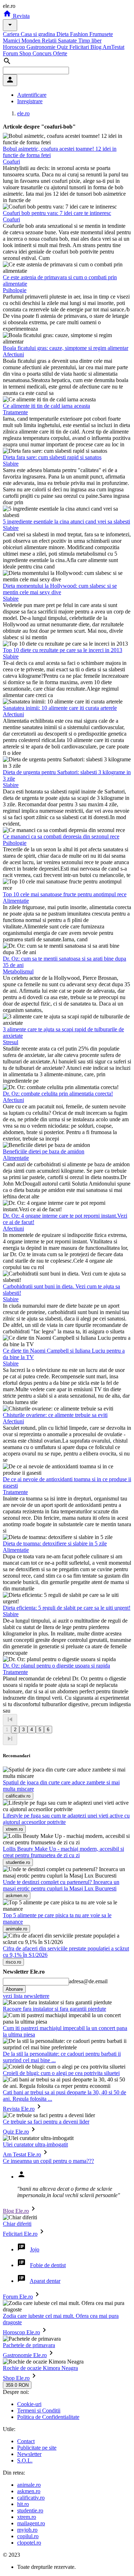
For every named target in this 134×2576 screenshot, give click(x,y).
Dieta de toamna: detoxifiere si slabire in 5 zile (55, 1543)
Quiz (63, 47)
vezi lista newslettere (26, 1996)
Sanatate (68, 41)
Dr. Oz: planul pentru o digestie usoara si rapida (56, 1666)
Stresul (11, 1042)
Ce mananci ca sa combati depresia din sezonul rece (61, 836)
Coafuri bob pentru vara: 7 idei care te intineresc (57, 213)
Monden (32, 41)
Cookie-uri (29, 2404)
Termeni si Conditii (39, 2410)
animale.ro (29, 2485)
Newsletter (29, 2454)
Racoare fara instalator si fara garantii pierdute (54, 2009)
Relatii (50, 41)
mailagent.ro (31, 2523)
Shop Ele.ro (16, 2378)
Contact (26, 2441)
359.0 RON (17, 2385)
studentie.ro (30, 2510)
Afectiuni (13, 354)
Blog (96, 47)
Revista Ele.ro (19, 2109)
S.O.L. (25, 2460)
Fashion (80, 34)
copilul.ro (28, 2536)
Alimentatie (16, 901)
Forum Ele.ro (18, 2297)
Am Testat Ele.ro (22, 2154)
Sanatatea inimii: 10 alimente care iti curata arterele (60, 708)
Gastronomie (42, 47)
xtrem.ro (27, 2517)
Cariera (12, 34)
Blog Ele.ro (16, 2211)
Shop (26, 53)
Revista (21, 16)
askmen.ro (29, 2491)
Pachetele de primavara (29, 2345)
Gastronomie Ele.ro (25, 2355)
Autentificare (32, 95)
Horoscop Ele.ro (21, 2332)
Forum (11, 53)
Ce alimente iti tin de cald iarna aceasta (46, 406)
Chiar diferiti (17, 2224)
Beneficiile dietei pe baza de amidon (44, 1151)
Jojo (35, 2249)
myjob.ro (27, 2530)
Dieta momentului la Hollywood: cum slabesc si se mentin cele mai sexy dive (60, 589)
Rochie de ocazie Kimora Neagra (40, 2368)
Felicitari (80, 47)
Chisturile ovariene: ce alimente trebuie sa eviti (55, 1415)
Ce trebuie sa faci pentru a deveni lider (46, 2122)
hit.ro (23, 2504)
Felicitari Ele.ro (20, 2234)
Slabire (11, 464)
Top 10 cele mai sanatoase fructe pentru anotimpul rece (65, 894)
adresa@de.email (88, 1981)
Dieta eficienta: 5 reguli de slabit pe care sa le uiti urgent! (67, 1608)
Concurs (43, 53)
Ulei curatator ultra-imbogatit (35, 2144)
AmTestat (113, 47)
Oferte (60, 53)
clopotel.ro (29, 2543)
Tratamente (15, 412)
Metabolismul (18, 971)
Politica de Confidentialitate (48, 2417)
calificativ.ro (31, 2498)
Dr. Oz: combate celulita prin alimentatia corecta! (58, 1094)
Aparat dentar (45, 2281)
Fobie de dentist (48, 2265)
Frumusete (101, 34)
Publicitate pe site (37, 2448)
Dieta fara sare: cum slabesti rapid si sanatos (52, 457)
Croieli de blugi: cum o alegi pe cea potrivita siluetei (61, 2073)
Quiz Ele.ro (16, 2132)
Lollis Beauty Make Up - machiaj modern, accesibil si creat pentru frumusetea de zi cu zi (63, 1852)
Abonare (14, 1989)
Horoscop (15, 47)
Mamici (12, 41)
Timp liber (90, 41)
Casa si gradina (39, 34)
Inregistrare (30, 101)
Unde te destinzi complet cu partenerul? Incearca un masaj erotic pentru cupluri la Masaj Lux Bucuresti (61, 1885)
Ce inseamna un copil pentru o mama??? (48, 2161)
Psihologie (15, 290)
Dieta (63, 34)
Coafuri (11, 162)
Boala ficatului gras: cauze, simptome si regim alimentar (66, 348)
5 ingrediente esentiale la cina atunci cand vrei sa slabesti (66, 522)
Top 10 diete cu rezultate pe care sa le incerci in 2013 (63, 650)
